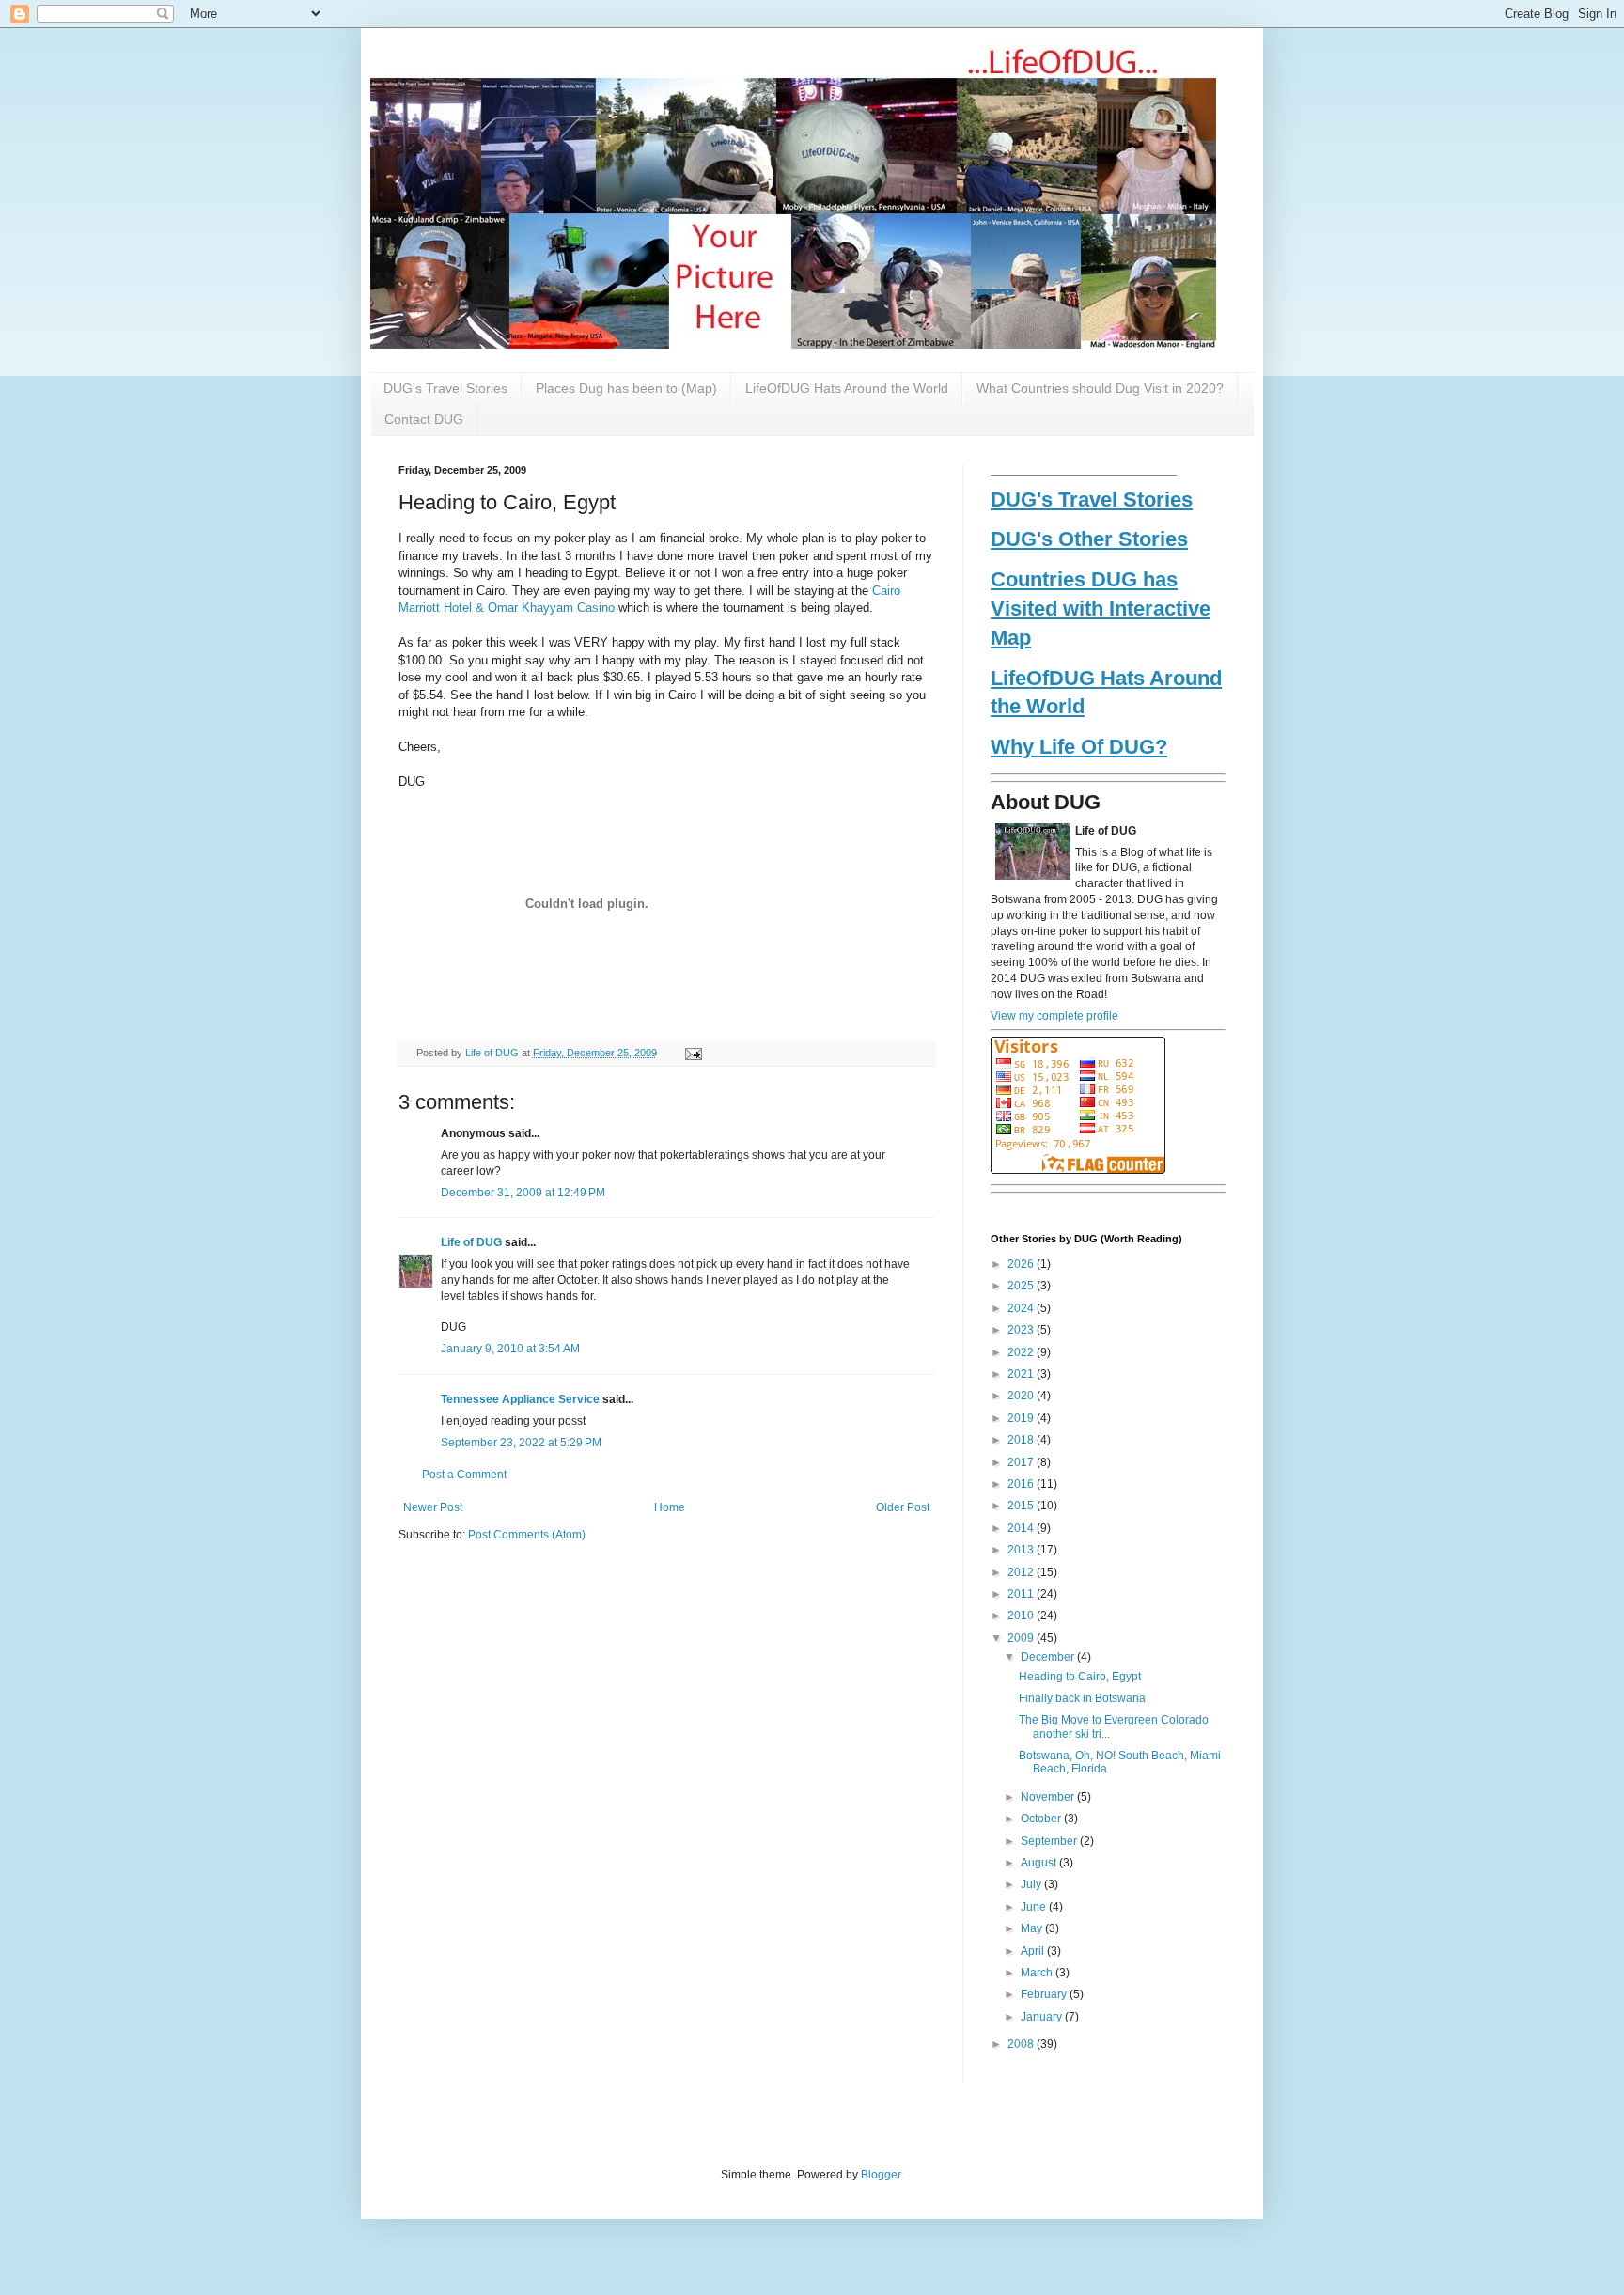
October (1042, 1819)
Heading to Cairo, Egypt (1080, 1677)
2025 (1022, 1286)
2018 (1022, 1440)
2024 (1022, 1308)
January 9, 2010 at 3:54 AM (510, 1349)
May (1033, 1928)
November (1049, 1797)
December (1049, 1657)
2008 (1022, 2044)
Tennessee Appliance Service (520, 1399)
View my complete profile (1054, 1016)
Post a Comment (464, 1475)
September (1050, 1841)
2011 (1022, 1594)
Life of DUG (493, 1053)
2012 (1022, 1572)
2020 (1022, 1396)
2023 (1022, 1330)
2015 (1022, 1506)
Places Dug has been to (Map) (626, 388)
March (1038, 1973)
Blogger (881, 2175)
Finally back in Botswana (1082, 1698)
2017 (1022, 1462)
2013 (1022, 1550)
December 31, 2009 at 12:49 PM (523, 1193)
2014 (1022, 1528)
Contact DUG (424, 419)
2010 (1022, 1616)
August (1040, 1863)
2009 (1022, 1638)
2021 (1022, 1374)
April (1034, 1951)
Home (670, 1507)
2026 (1022, 1264)
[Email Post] (690, 1053)
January (1043, 2017)
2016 (1022, 1484)
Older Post (903, 1507)
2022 (1022, 1352)
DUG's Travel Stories (445, 388)
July (1032, 1884)
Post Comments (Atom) (527, 1535)
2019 (1022, 1418)
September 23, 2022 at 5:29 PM (521, 1443)
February (1045, 1994)
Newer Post (433, 1507)
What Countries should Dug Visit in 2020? (1100, 388)
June (1035, 1907)
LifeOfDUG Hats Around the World (847, 388)
